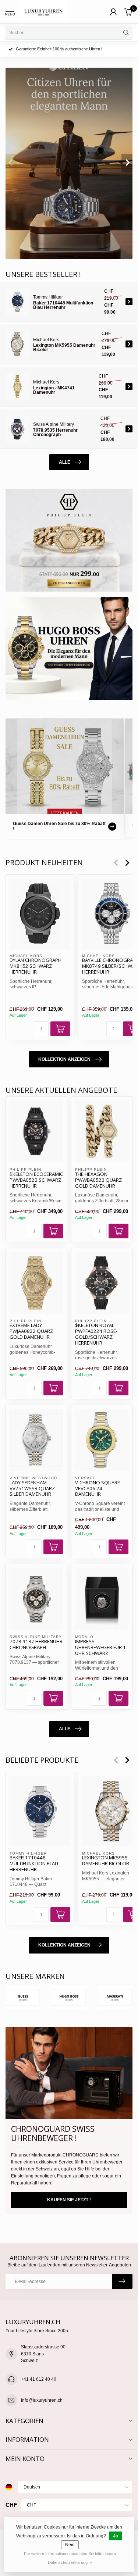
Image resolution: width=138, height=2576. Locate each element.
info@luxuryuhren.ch (42, 2400)
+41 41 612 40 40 (39, 2379)
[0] (128, 12)
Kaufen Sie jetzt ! (69, 2200)
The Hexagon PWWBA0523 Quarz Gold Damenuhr (98, 1180)
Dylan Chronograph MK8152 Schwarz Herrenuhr (36, 966)
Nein (70, 2545)
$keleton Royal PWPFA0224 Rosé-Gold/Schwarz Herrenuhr (96, 1334)
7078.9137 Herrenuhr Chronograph (36, 1645)
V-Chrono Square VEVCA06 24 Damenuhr (98, 1489)
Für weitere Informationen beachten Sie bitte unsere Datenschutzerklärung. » (70, 2558)
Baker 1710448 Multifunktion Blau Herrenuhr (34, 1864)
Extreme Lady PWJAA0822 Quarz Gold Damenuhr (31, 1331)
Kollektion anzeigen (64, 1059)
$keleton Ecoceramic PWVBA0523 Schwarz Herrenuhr (36, 1180)
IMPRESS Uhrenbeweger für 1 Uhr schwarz (100, 1648)
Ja (116, 2536)
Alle (65, 462)
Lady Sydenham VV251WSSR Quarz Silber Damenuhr (32, 1489)
